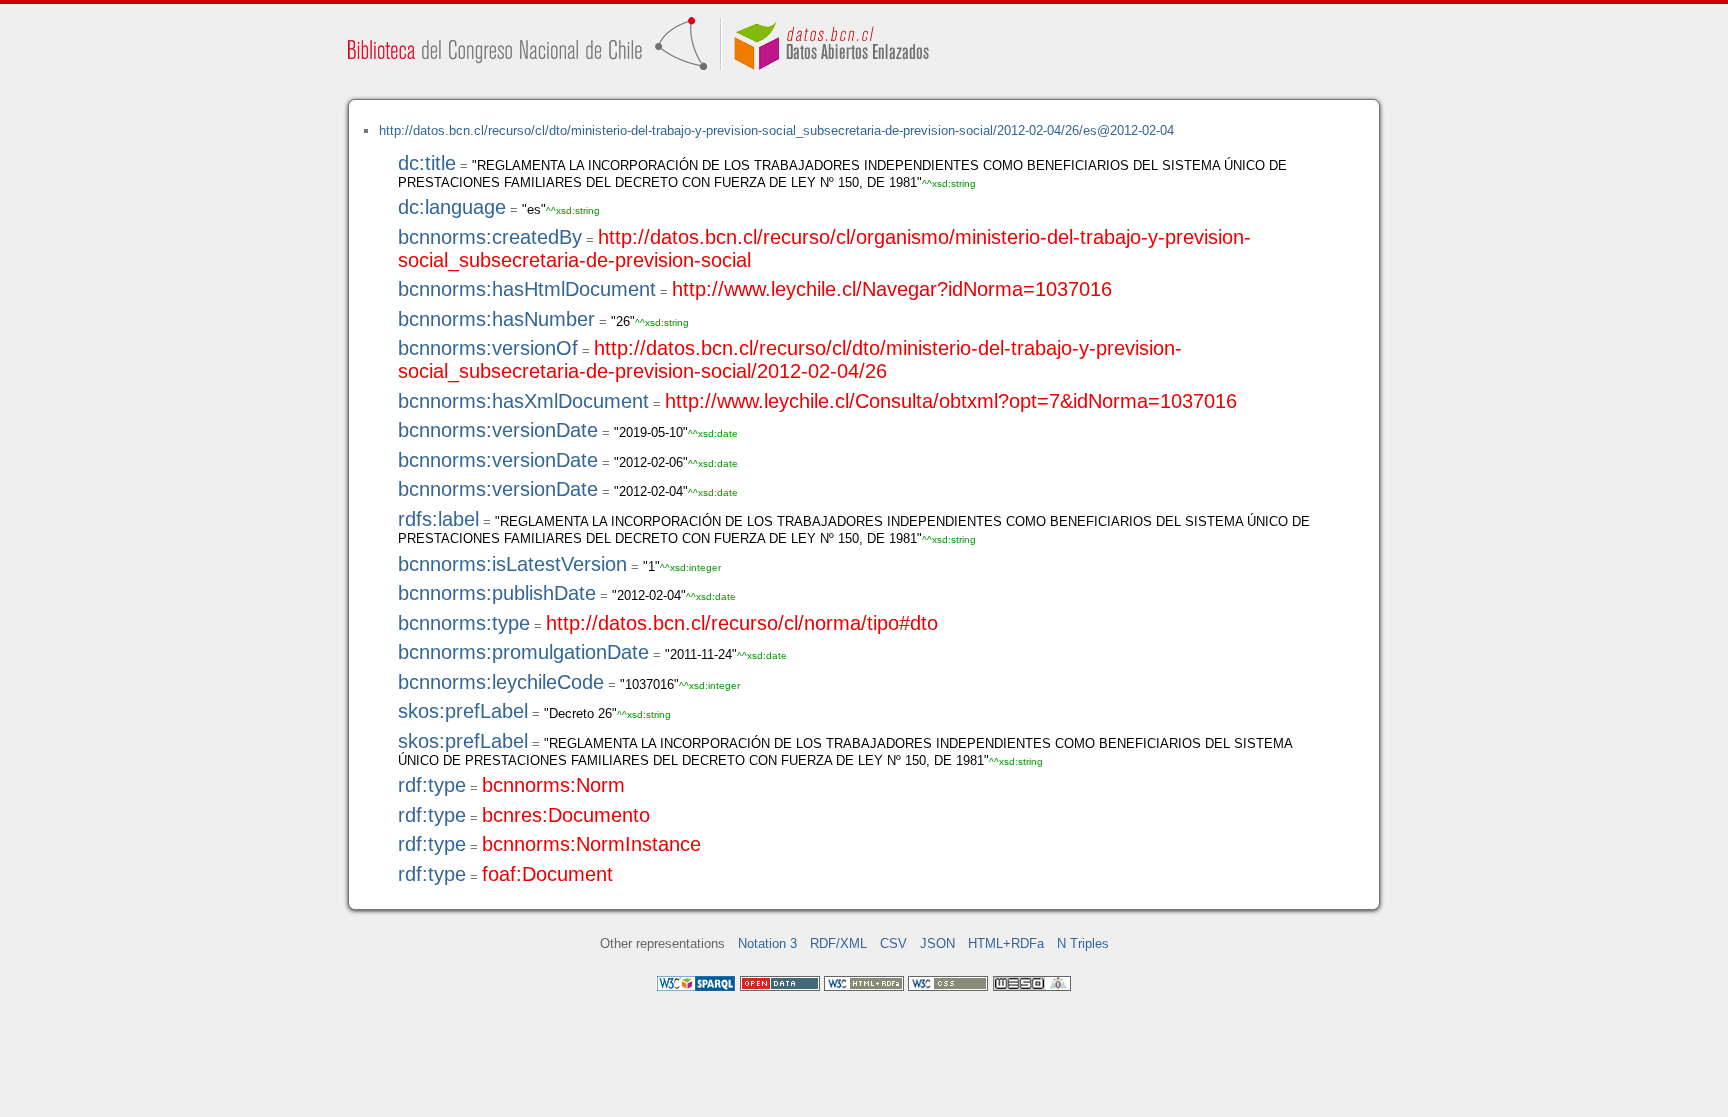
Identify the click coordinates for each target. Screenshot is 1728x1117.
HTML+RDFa (1006, 943)
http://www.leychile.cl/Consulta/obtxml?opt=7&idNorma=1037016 (951, 401)
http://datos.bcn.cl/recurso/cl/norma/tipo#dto (742, 623)
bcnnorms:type (464, 623)
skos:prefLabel (463, 711)
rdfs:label (438, 519)
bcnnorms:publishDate (497, 593)
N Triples (1083, 943)
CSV (893, 943)
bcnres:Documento (566, 815)
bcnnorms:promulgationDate (523, 652)
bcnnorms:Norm (553, 785)
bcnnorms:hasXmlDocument (523, 401)
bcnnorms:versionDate (498, 430)
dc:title (427, 163)
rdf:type (432, 785)
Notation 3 (767, 943)
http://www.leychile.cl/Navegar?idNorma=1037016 (892, 289)
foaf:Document (547, 874)
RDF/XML (838, 943)
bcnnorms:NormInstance (591, 844)
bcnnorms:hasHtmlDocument (527, 289)
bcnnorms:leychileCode (501, 682)
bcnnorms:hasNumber (496, 319)
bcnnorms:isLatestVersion (512, 564)
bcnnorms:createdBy (490, 237)
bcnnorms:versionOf (488, 348)
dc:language (452, 207)
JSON (937, 943)
